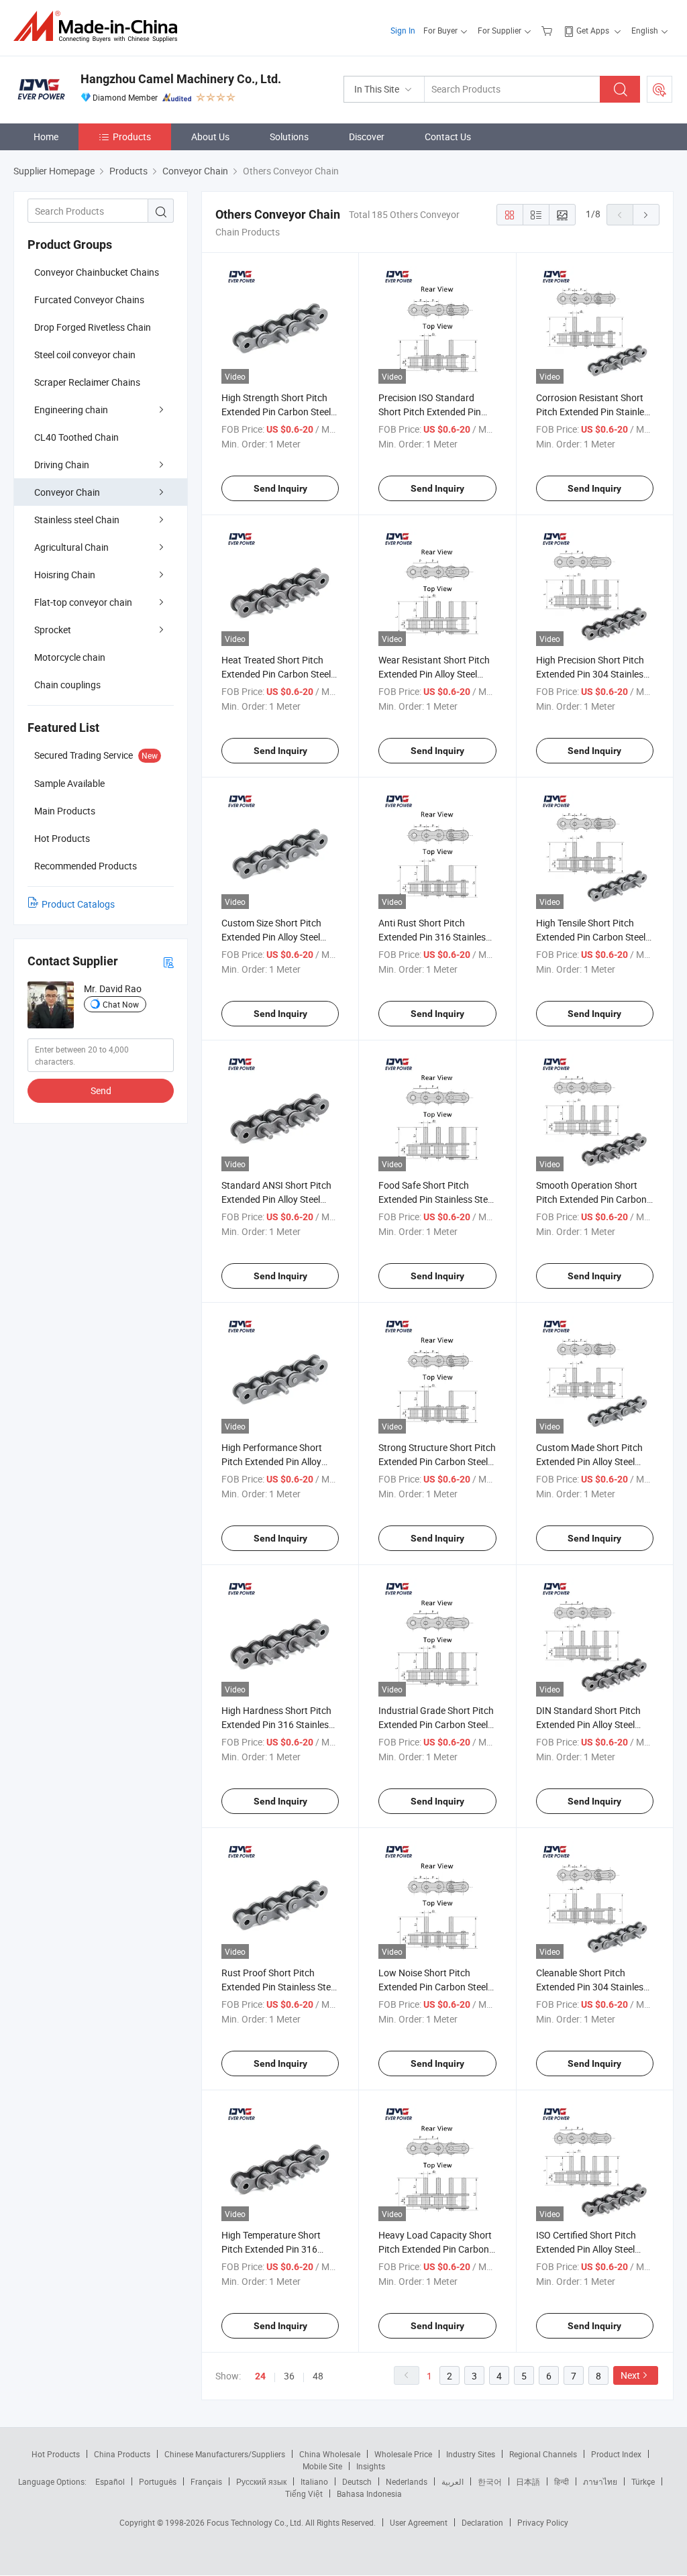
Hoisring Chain (65, 575)
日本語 (528, 2481)
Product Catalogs (78, 904)
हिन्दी (562, 2481)
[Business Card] (168, 962)
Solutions (289, 137)
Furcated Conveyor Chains (89, 300)
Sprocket (53, 630)
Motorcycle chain (70, 657)
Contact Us (448, 137)
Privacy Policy (543, 2522)
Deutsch (357, 2481)
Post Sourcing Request (659, 89)
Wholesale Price (403, 2454)
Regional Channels (543, 2454)
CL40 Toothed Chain (76, 437)
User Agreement (419, 2522)
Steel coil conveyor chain (85, 355)
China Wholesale (330, 2454)
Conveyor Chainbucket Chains (97, 272)
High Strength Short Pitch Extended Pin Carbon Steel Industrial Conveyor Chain (276, 412)
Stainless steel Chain (77, 520)
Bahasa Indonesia (369, 2493)
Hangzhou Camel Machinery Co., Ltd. (181, 79)
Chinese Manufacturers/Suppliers (225, 2454)
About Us (210, 137)
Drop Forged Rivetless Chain (93, 327)
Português (158, 2481)
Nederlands (407, 2481)
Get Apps (593, 30)
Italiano (314, 2481)
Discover (367, 137)
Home (46, 137)
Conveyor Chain (67, 492)
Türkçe (643, 2481)
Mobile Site (322, 2466)
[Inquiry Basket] (548, 30)
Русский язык (261, 2481)
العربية (453, 2481)
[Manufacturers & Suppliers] (100, 26)
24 (260, 2376)
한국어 (490, 2481)
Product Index (616, 2454)
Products (132, 137)
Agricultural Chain (71, 547)
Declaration (482, 2522)
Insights (371, 2466)
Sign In (403, 30)
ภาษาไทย (600, 2481)
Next (630, 2375)
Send (101, 1090)
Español (110, 2481)
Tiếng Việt (304, 2493)
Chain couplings (67, 685)
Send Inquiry (280, 488)
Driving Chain (62, 465)
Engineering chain (71, 410)
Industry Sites (471, 2454)
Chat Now (121, 1004)
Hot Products (56, 2454)
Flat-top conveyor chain (83, 602)
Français (206, 2481)
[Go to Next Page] (646, 215)
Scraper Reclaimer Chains (87, 382)
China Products (122, 2454)
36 (289, 2376)
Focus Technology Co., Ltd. (256, 2522)
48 (318, 2376)
